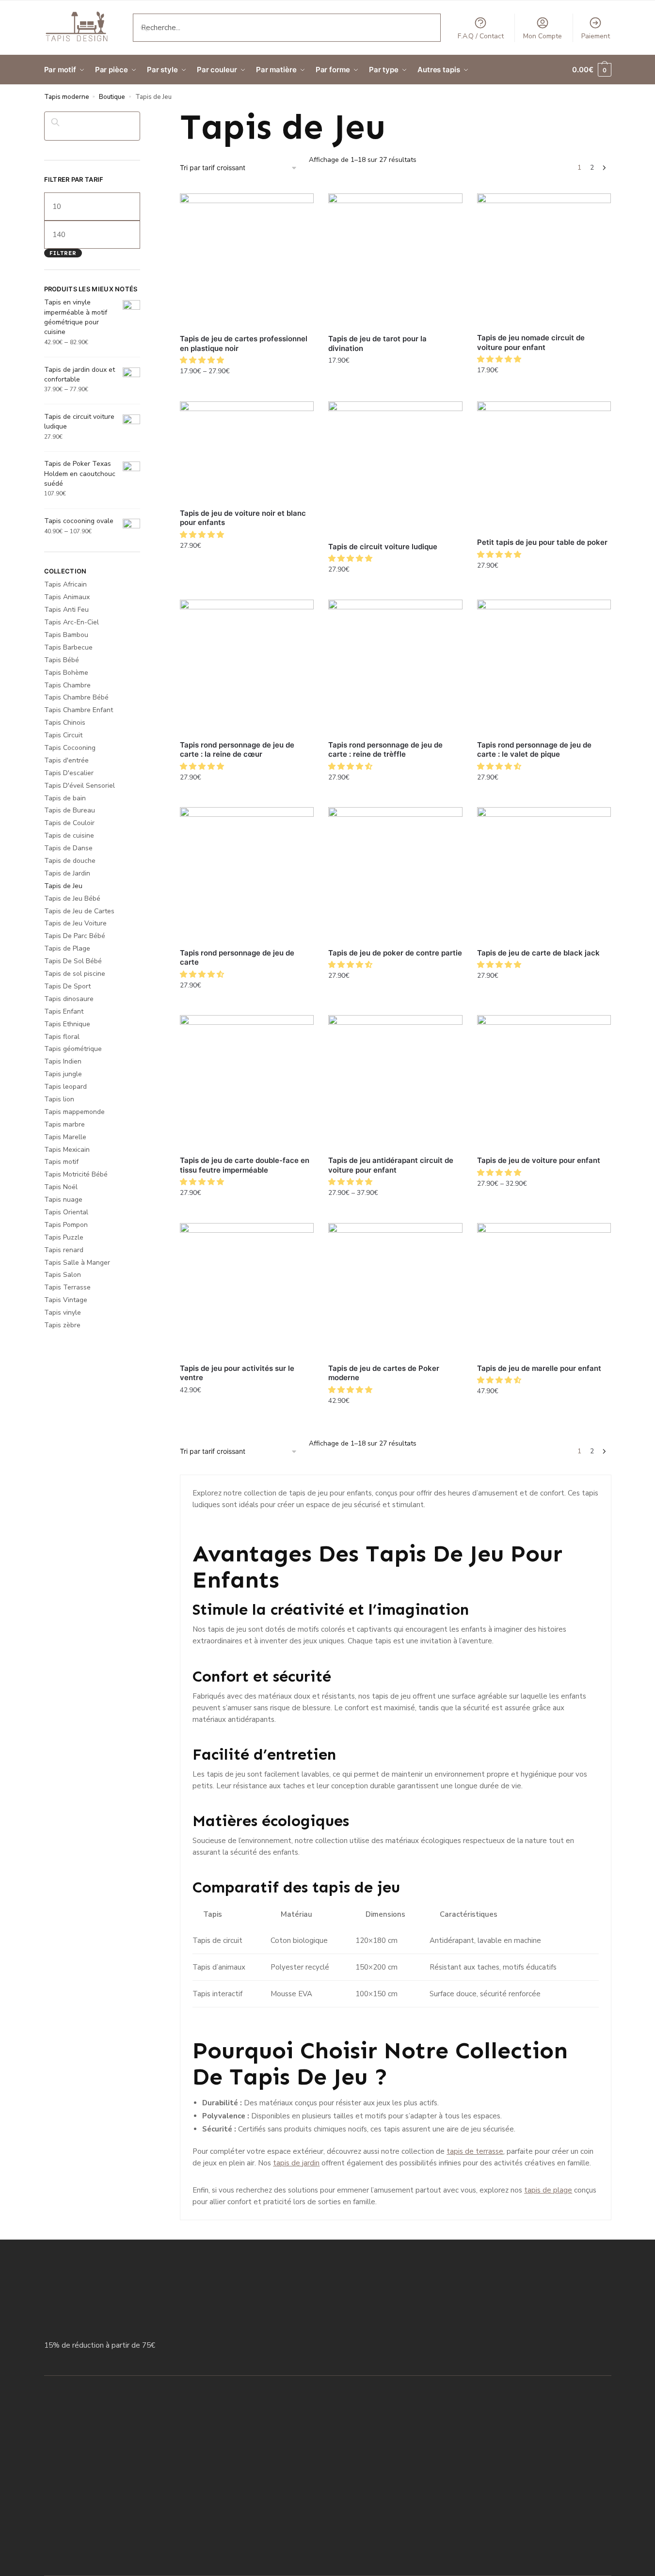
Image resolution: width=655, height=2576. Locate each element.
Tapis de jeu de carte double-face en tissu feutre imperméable (245, 1165)
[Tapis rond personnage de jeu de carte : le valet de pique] (544, 667)
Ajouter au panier (395, 382)
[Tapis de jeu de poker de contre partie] (395, 874)
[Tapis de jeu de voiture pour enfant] (544, 1082)
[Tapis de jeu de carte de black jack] (544, 874)
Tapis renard (64, 1250)
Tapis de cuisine (69, 835)
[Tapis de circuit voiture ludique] (395, 468)
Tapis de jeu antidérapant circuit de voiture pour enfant (391, 1165)
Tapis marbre (64, 1124)
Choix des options (247, 392)
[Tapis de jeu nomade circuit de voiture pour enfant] (544, 260)
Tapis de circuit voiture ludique (383, 547)
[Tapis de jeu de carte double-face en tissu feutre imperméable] (247, 1082)
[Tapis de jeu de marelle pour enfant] (544, 1290)
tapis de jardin (296, 2163)
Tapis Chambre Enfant (79, 710)
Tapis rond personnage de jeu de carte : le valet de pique (534, 750)
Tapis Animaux (67, 597)
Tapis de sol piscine (75, 974)
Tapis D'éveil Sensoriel (80, 786)
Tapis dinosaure (69, 999)
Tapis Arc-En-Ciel (72, 622)
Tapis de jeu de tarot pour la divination (377, 343)
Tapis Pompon (66, 1225)
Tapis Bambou (66, 635)
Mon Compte (543, 36)
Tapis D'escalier (69, 773)
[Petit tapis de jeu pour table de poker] (544, 466)
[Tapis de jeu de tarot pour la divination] (395, 260)
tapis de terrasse (475, 2151)
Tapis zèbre (62, 1325)
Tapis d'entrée (66, 760)
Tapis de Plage (67, 948)
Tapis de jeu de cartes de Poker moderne (384, 1373)
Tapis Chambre (67, 685)
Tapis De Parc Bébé (75, 936)
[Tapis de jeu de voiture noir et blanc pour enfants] (247, 452)
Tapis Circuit (63, 735)
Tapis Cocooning (70, 748)
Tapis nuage (63, 1200)
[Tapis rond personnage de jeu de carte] (247, 874)
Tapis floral (62, 1037)
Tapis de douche (70, 861)
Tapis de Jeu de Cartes (79, 911)
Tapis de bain (65, 798)
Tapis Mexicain (67, 1150)
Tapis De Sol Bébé (73, 961)
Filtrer (63, 253)
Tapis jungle (63, 1074)
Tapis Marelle (65, 1137)
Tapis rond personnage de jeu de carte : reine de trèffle (385, 750)
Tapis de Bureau (70, 810)
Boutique (112, 97)
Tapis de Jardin (67, 873)
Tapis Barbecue (68, 647)
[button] (203, 360)
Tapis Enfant (64, 1011)
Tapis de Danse (68, 848)
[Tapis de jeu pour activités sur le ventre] (247, 1290)
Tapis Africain (65, 584)
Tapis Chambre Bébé (76, 697)
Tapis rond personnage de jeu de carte (237, 958)
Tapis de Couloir (69, 823)
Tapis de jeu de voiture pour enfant (539, 1160)
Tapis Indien (63, 1061)
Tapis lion (59, 1099)
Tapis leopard (65, 1087)
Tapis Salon (63, 1275)
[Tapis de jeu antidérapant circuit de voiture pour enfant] (395, 1082)
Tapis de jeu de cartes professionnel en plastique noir (244, 343)
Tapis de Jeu (63, 886)
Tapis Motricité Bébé (76, 1174)
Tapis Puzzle (64, 1237)
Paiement (596, 36)
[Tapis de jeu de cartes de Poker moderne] (395, 1290)
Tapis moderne (67, 97)
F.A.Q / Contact (481, 36)
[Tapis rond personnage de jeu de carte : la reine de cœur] (247, 667)
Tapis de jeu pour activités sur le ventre (237, 1373)
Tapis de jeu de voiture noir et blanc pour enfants (243, 518)
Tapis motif (61, 1162)
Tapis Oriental (66, 1212)
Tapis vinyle (63, 1312)
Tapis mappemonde (74, 1112)
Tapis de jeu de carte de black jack (538, 953)
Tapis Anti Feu (66, 610)
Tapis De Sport (67, 986)
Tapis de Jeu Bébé (72, 898)
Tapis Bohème (66, 673)
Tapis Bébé (62, 660)
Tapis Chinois (65, 723)
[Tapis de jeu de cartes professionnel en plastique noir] (247, 260)
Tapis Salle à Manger (77, 1263)
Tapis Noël (61, 1187)
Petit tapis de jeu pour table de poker (542, 542)
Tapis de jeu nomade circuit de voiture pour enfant (531, 342)
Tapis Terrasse (67, 1287)
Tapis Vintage (66, 1300)
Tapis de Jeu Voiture (75, 923)
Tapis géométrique (73, 1049)
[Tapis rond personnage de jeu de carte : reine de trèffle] (395, 667)
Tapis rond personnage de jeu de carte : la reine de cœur (237, 750)
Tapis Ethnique (67, 1024)
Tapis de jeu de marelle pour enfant (539, 1368)
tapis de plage (548, 2190)
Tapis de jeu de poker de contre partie (395, 953)
